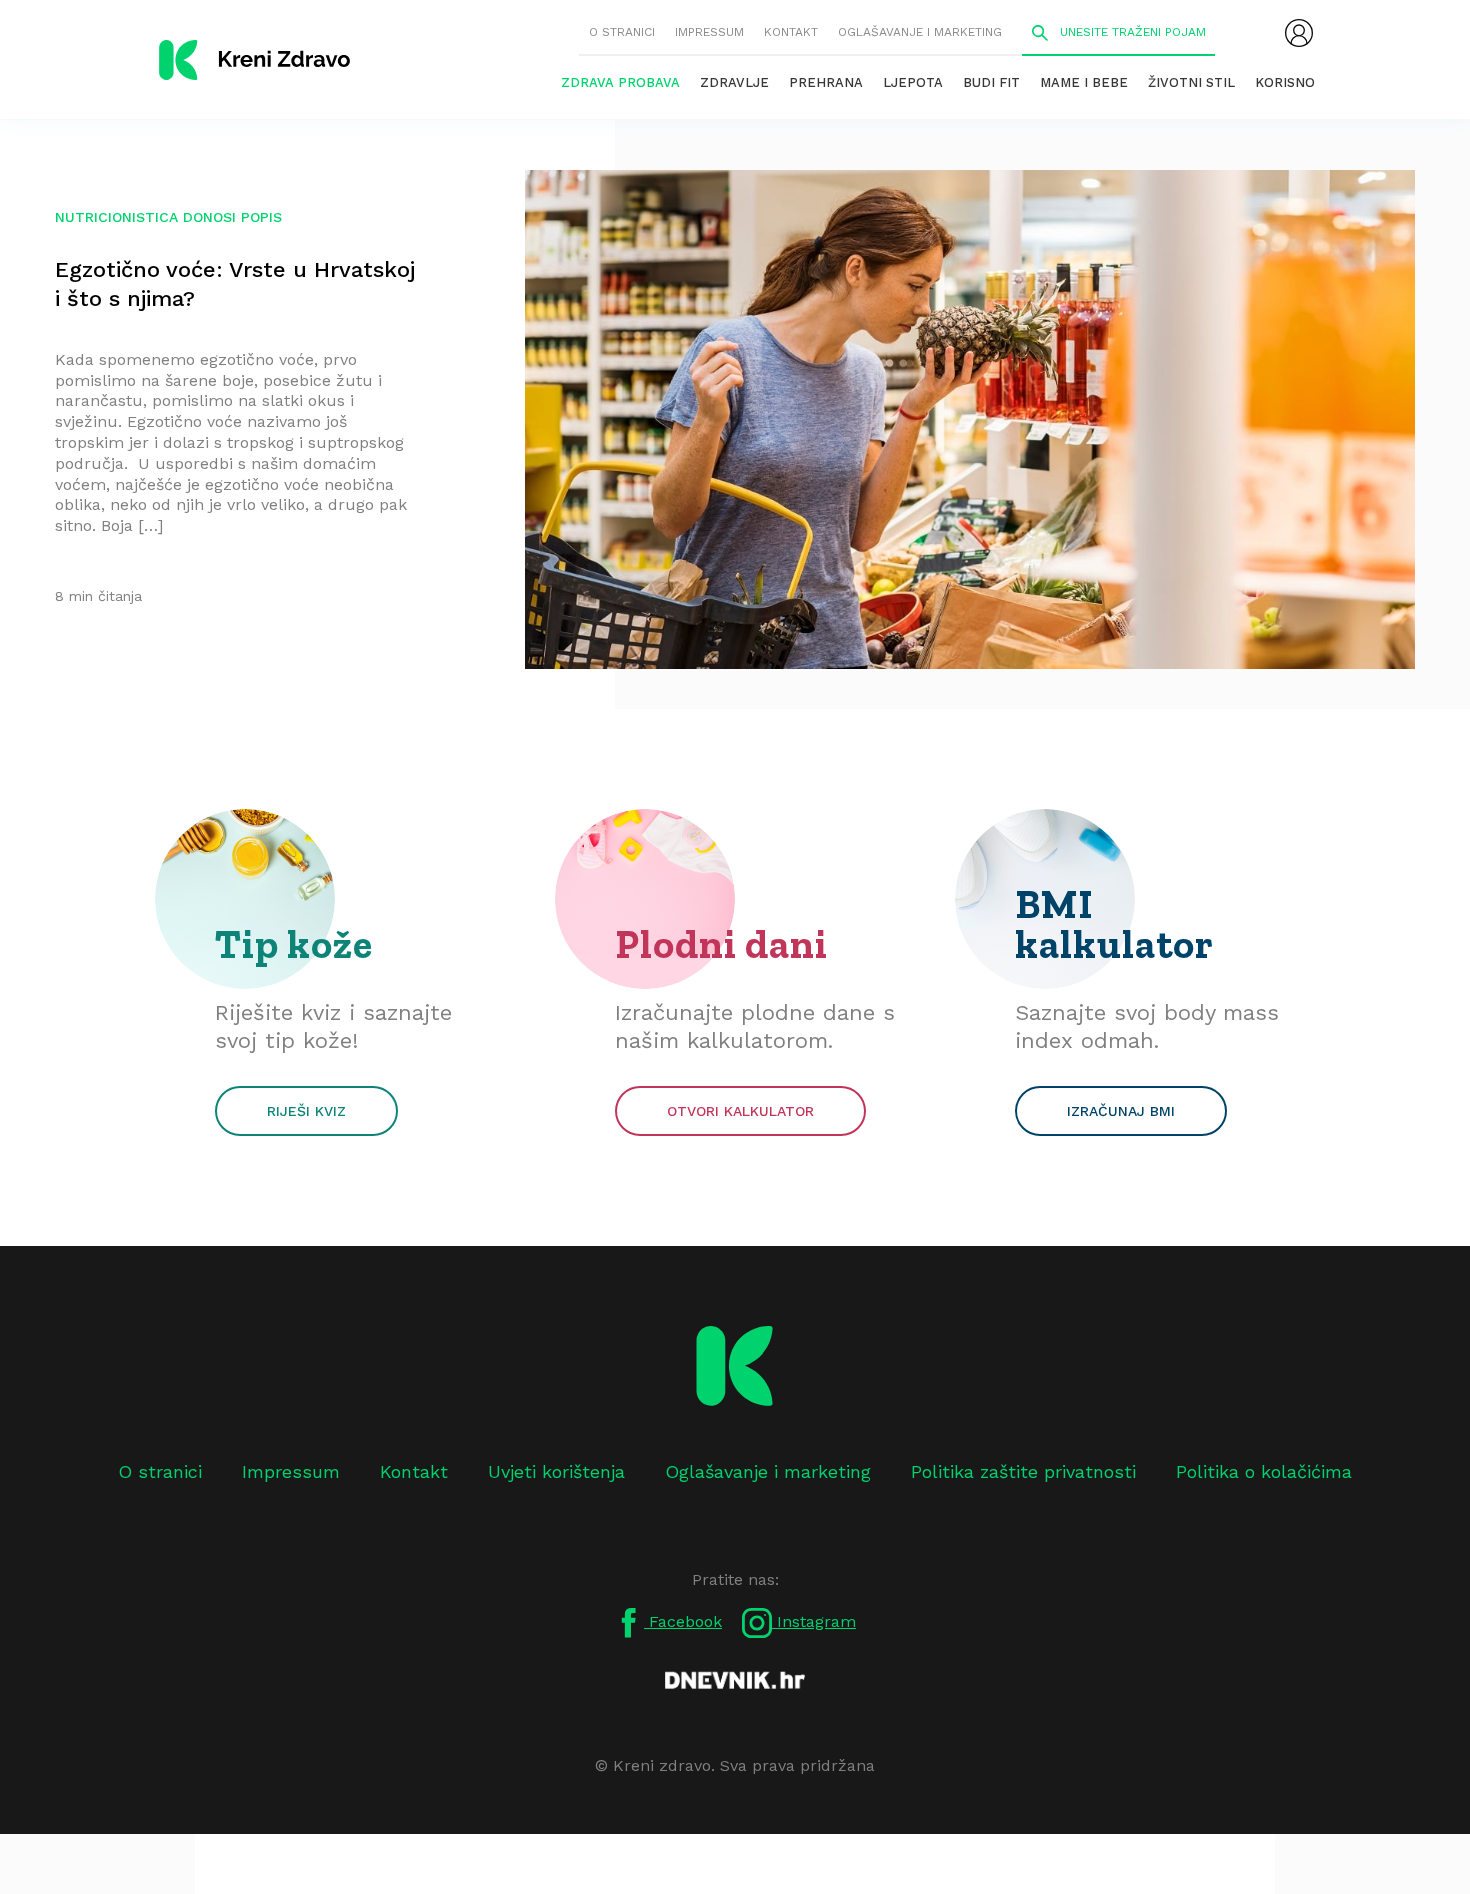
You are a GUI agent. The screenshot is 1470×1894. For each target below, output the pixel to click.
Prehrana (826, 82)
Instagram (814, 1621)
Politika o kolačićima (1264, 1471)
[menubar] (1299, 33)
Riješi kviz (306, 1111)
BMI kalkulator (1114, 924)
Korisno (1285, 82)
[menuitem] (1299, 33)
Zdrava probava (620, 82)
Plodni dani (721, 944)
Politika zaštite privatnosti (1023, 1471)
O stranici (622, 32)
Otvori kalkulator (740, 1111)
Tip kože (294, 944)
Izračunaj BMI (1121, 1111)
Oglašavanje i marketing (920, 32)
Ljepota (913, 82)
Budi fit (991, 82)
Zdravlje (734, 82)
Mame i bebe (1084, 82)
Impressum (709, 32)
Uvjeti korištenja (556, 1471)
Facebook (683, 1621)
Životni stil (1191, 82)
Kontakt (791, 32)
